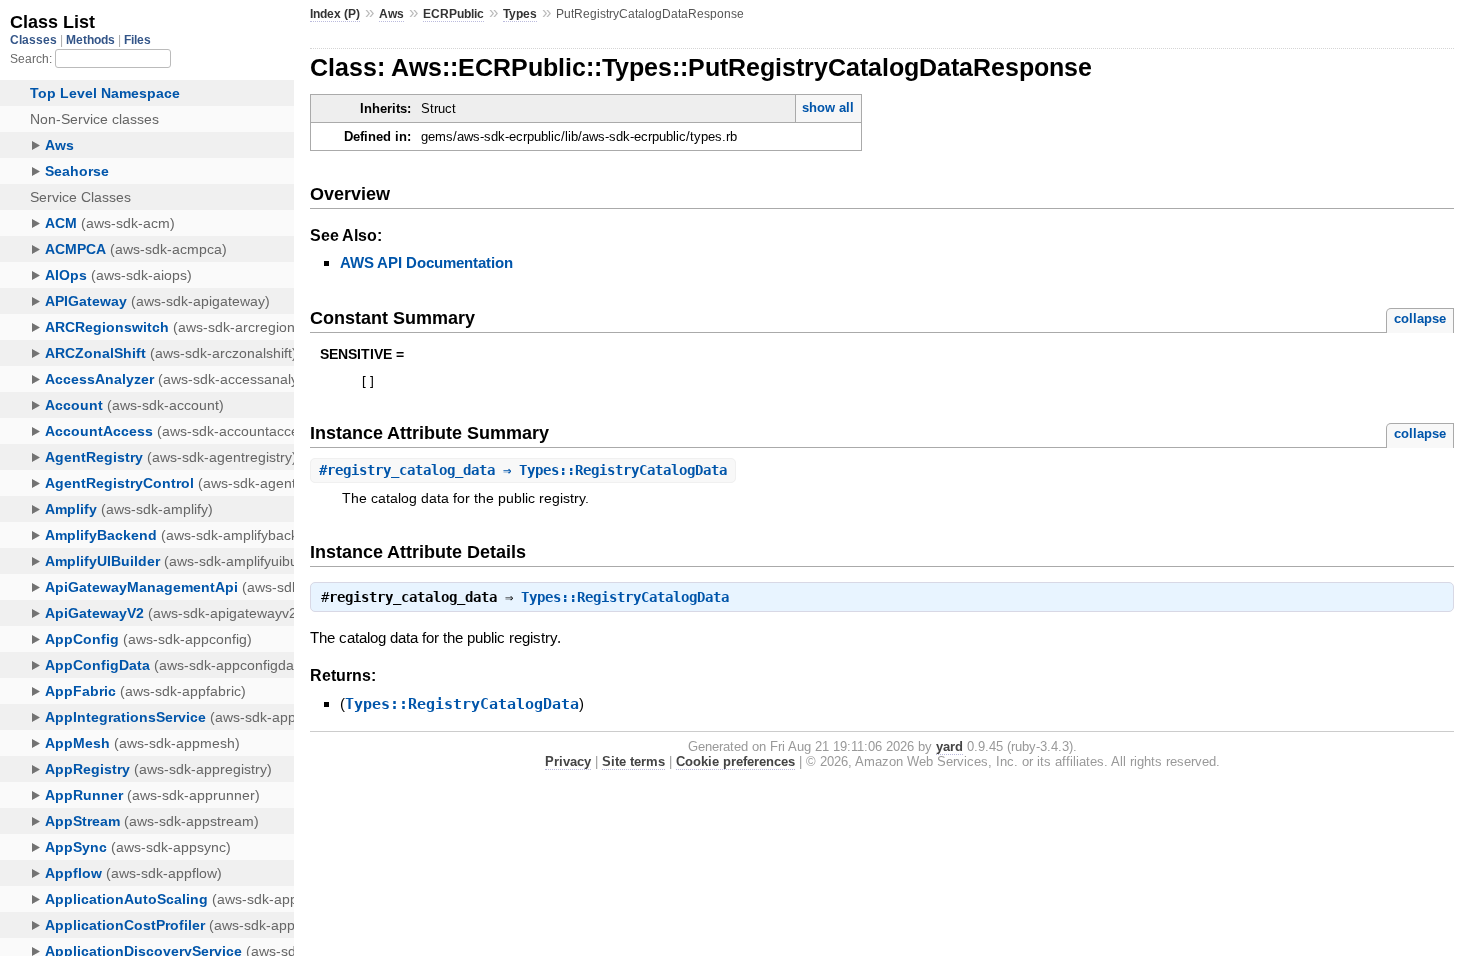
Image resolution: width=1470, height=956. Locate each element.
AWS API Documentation (426, 262)
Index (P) (335, 14)
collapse (1420, 318)
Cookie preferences (735, 761)
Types (520, 14)
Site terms (633, 761)
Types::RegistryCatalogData (625, 597)
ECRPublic (453, 14)
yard (949, 746)
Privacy (568, 761)
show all (828, 107)
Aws (391, 14)
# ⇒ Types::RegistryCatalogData (523, 470)
